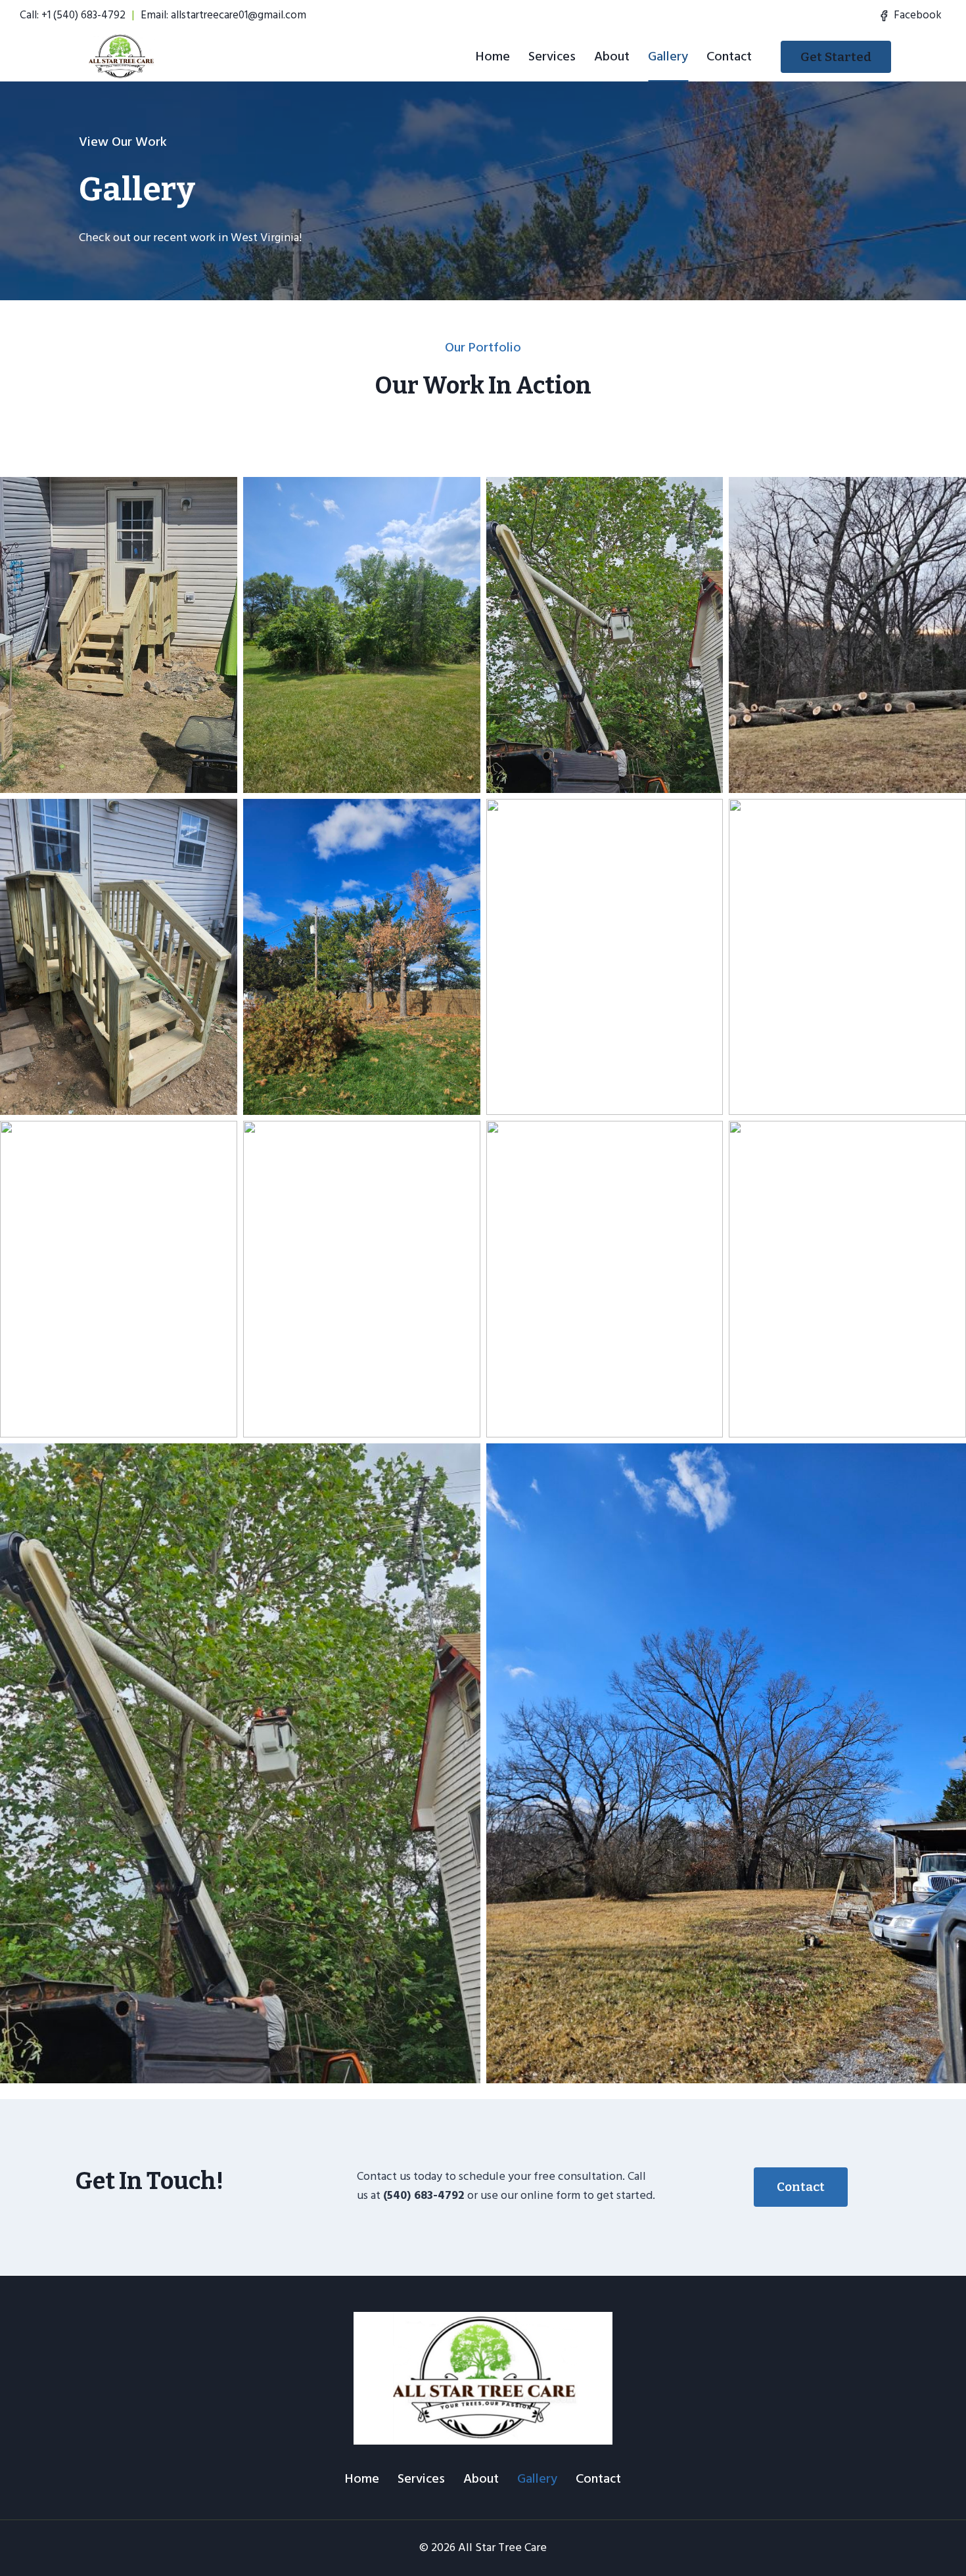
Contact (729, 56)
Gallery (668, 56)
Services (552, 56)
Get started (836, 57)
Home (493, 56)
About (612, 56)
